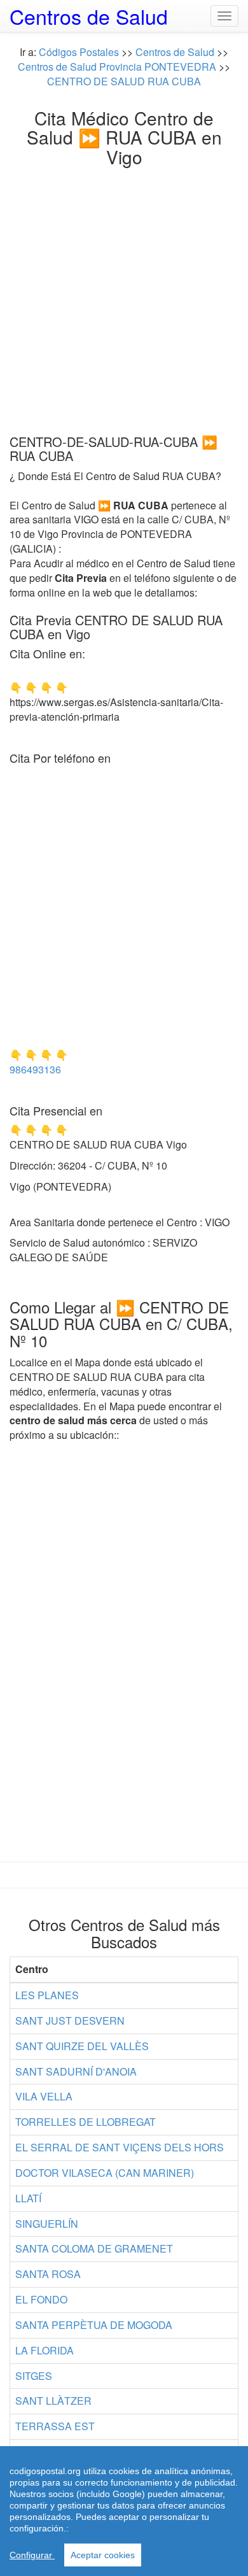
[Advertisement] (124, 297)
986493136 (35, 1069)
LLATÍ (28, 2198)
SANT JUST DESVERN (70, 2020)
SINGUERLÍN (47, 2224)
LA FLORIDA (45, 2350)
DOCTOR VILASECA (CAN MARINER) (105, 2173)
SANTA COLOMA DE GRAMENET (94, 2248)
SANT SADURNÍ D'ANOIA (76, 2071)
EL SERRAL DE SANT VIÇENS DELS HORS (120, 2147)
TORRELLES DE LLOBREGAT (86, 2122)
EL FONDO (41, 2299)
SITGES (34, 2376)
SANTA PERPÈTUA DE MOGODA (94, 2325)
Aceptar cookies (103, 2555)
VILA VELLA (44, 2096)
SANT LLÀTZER (53, 2401)
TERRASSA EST (55, 2426)
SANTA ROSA (48, 2274)
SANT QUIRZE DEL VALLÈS (82, 2046)
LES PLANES (47, 1995)
